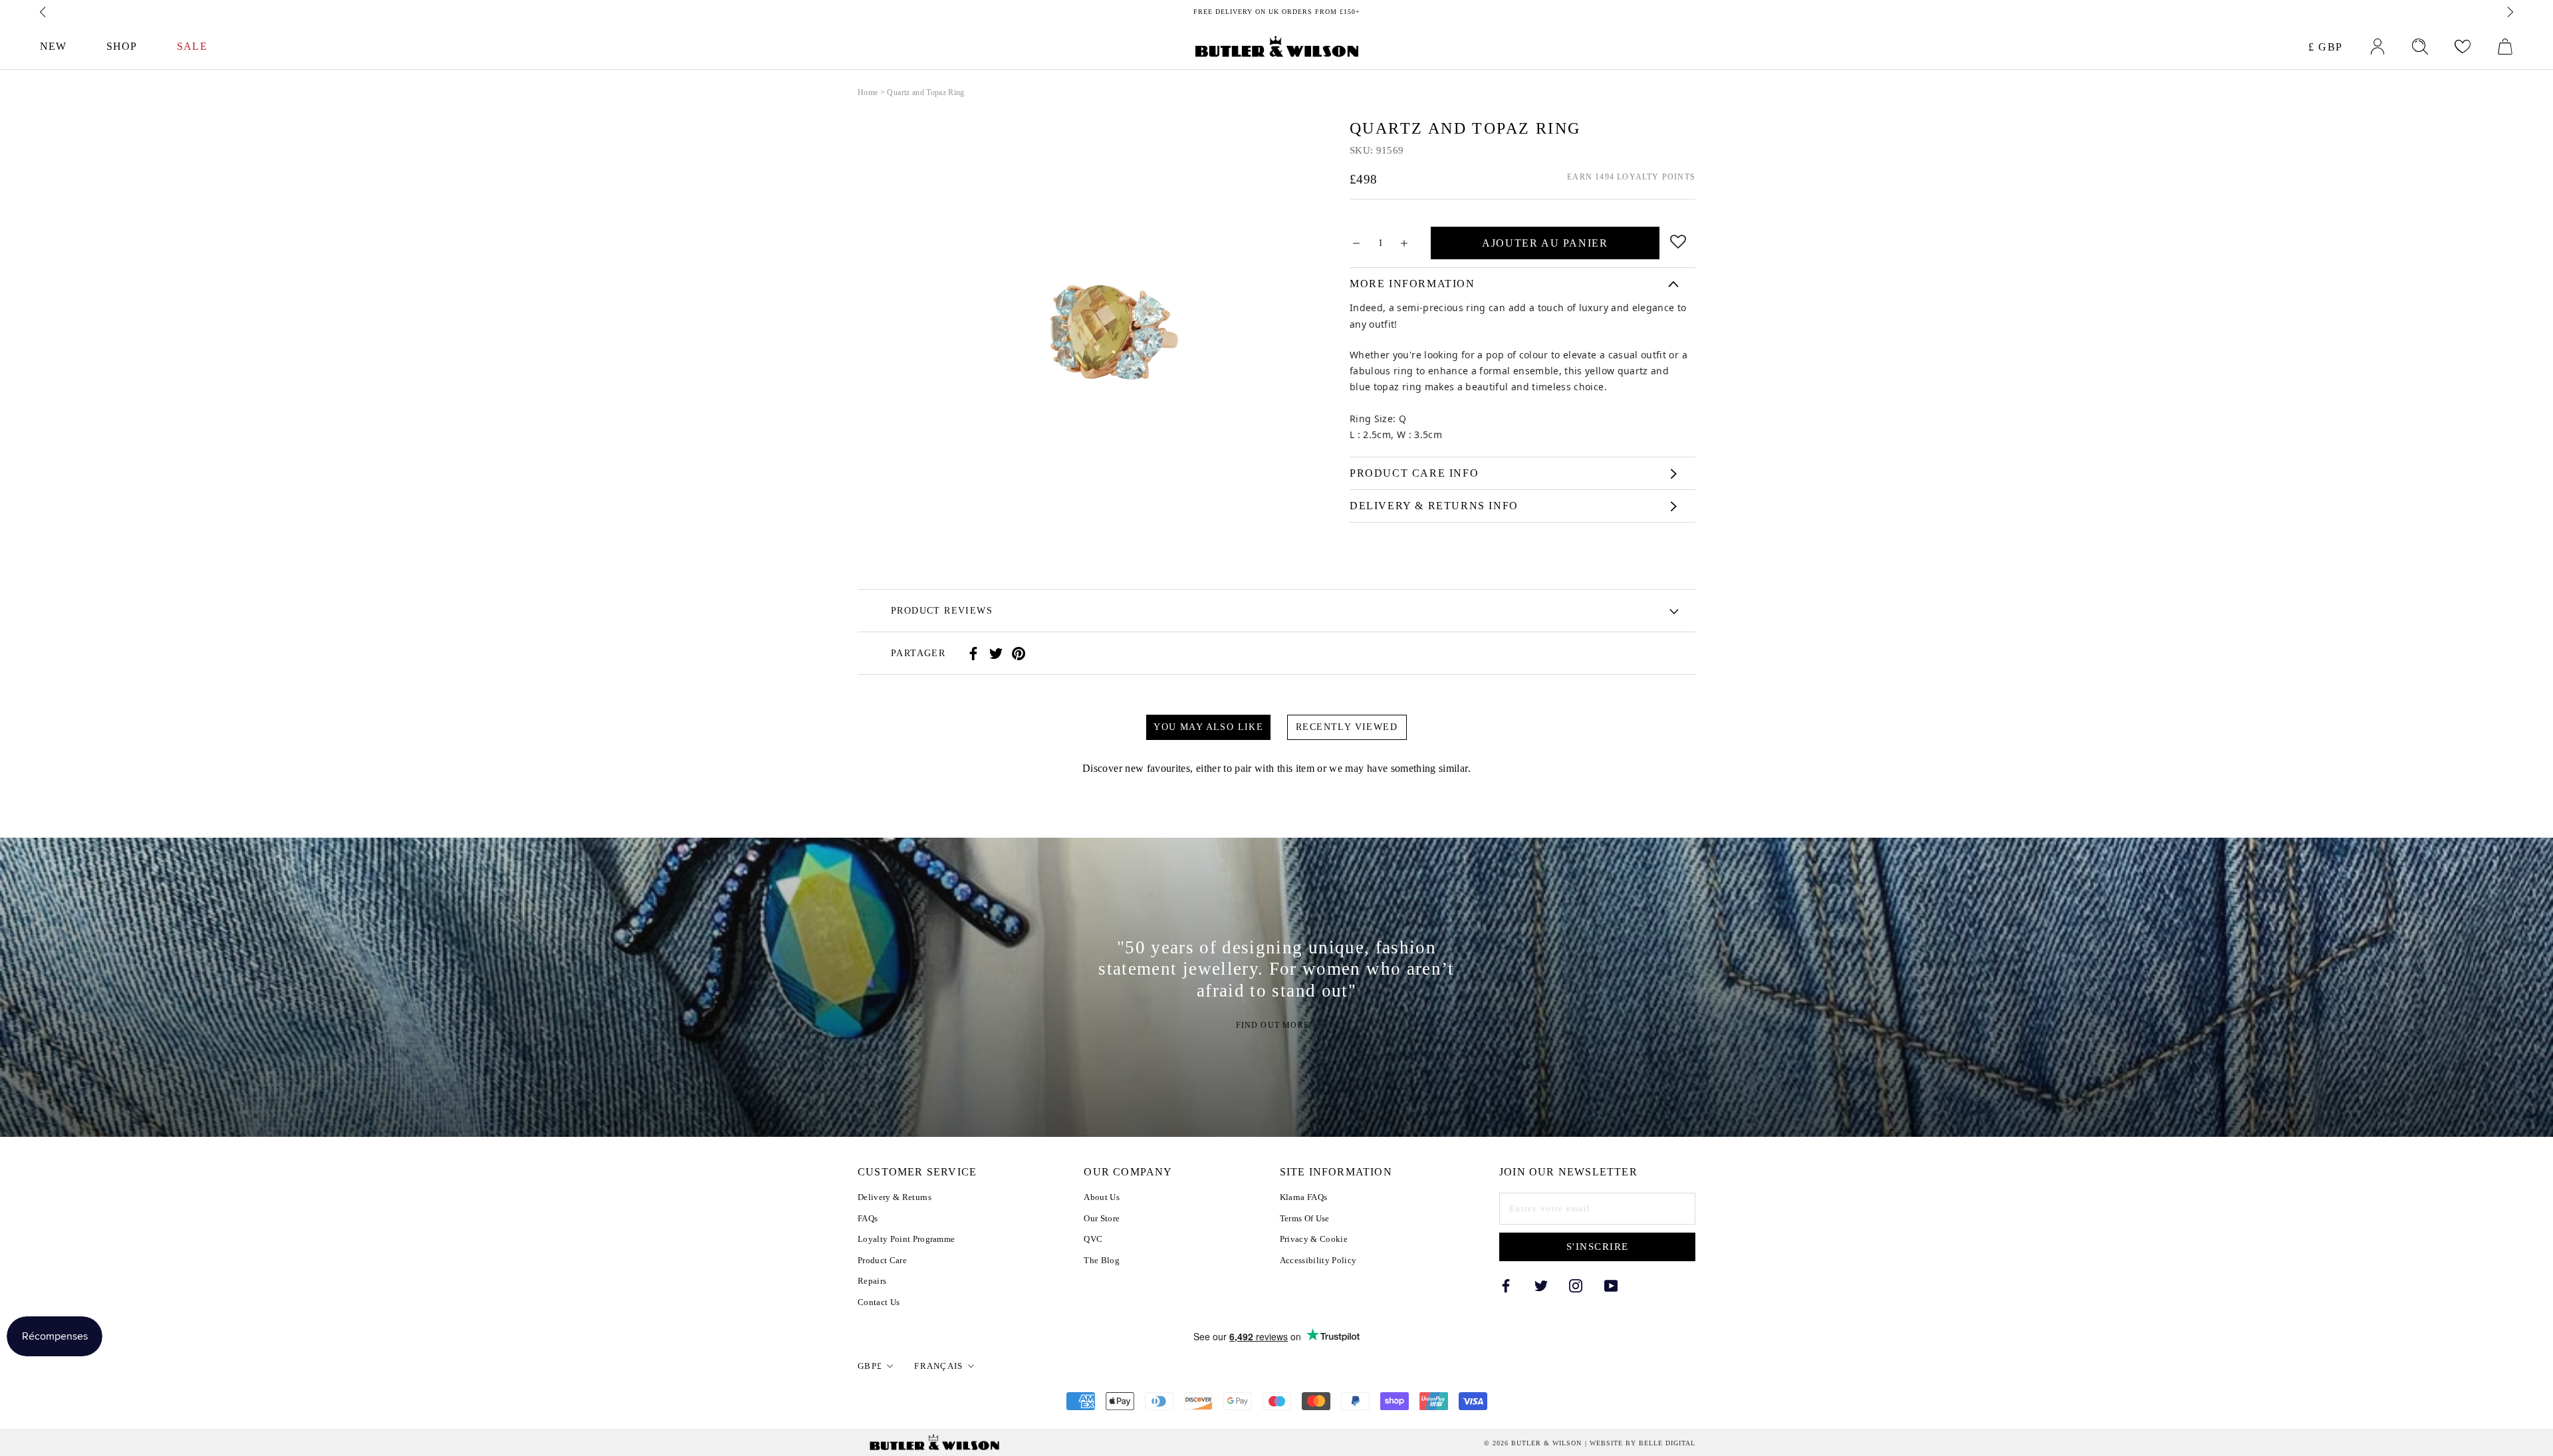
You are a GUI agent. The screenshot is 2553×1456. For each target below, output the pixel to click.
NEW (53, 46)
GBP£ (870, 1366)
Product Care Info (1414, 473)
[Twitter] (996, 654)
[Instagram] (1576, 1285)
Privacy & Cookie (1314, 1239)
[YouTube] (1611, 1285)
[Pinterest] (1019, 654)
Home (868, 92)
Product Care (882, 1260)
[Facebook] (973, 654)
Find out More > (1277, 1025)
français (938, 1366)
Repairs (872, 1281)
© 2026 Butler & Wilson (1533, 1443)
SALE (192, 46)
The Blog (1102, 1260)
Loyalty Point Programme (906, 1239)
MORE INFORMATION (1412, 284)
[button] (1678, 240)
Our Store (1102, 1218)
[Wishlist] (2463, 47)
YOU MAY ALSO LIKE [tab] (1208, 727)
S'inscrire (1598, 1247)
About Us (1102, 1197)
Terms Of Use (1305, 1218)
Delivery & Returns (895, 1197)
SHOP (122, 46)
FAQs (868, 1218)
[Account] (2377, 47)
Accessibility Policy (1318, 1260)
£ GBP (2326, 47)
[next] (2509, 12)
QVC (1093, 1239)
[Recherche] (2420, 47)
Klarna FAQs (1304, 1197)
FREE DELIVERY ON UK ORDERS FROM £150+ (1277, 12)
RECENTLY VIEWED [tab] (1347, 727)
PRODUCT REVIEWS (942, 611)
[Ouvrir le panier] (2505, 47)
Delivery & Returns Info (1434, 506)
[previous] (44, 12)
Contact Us (879, 1302)
